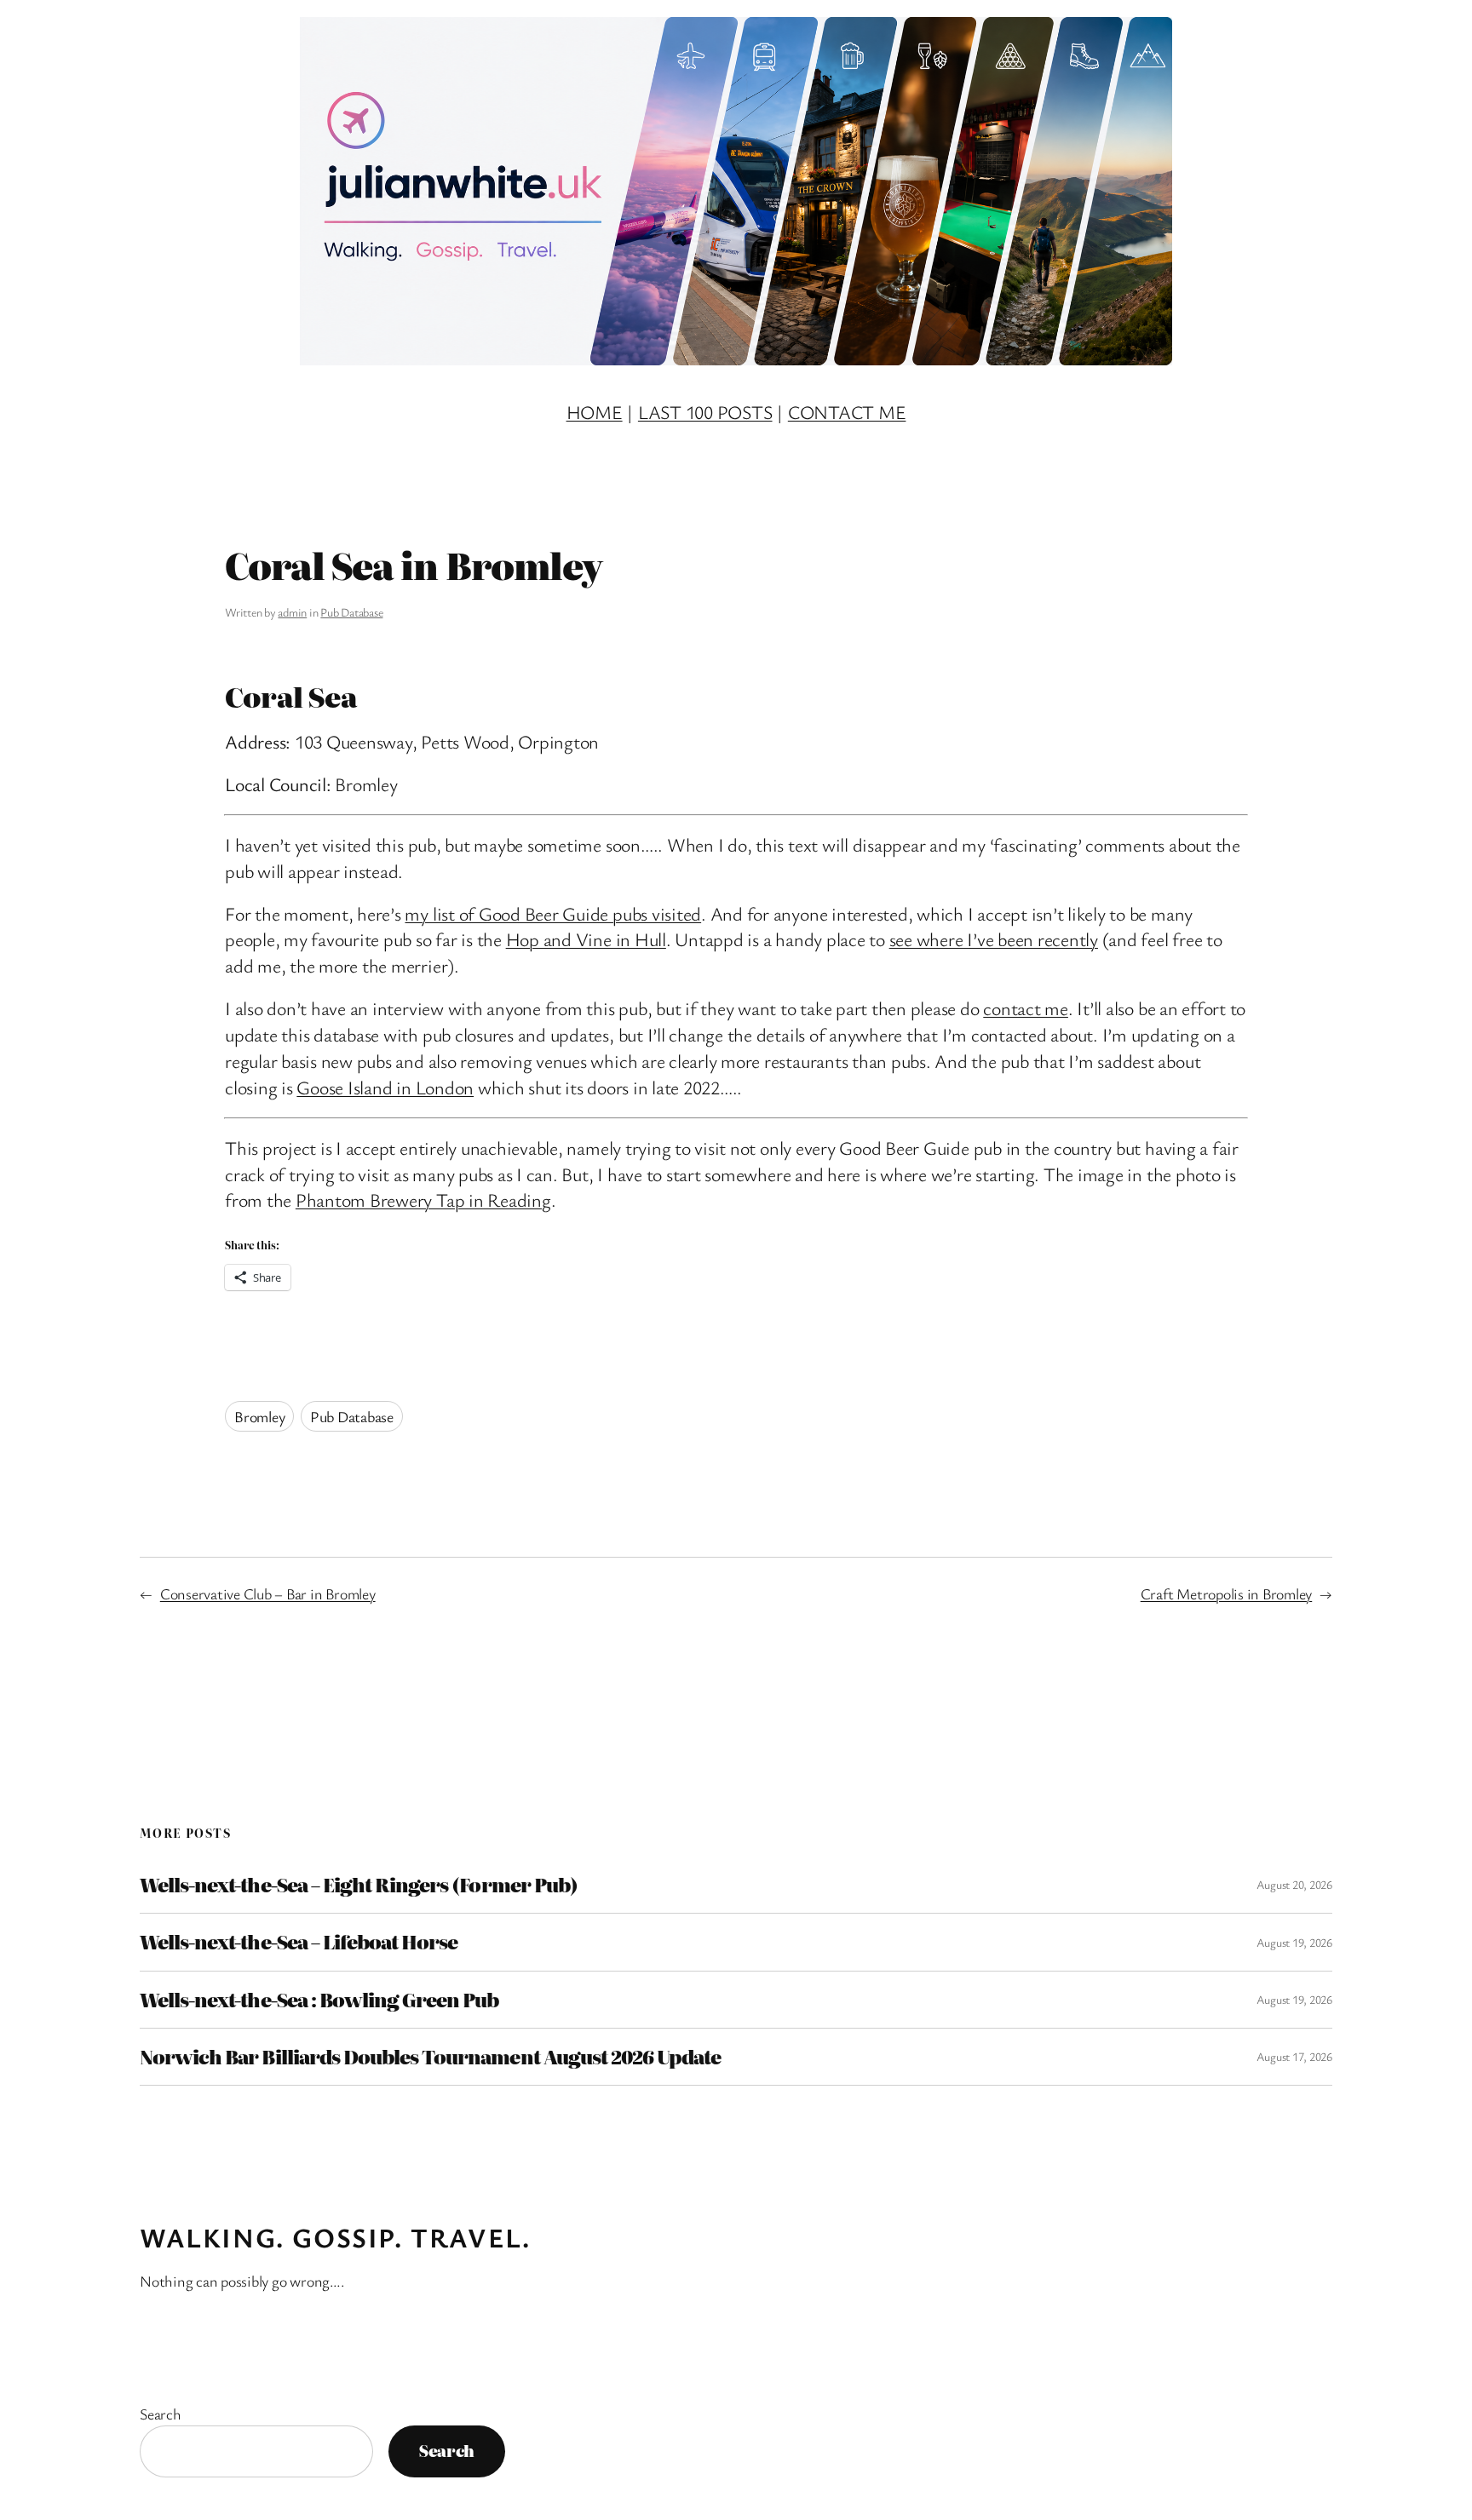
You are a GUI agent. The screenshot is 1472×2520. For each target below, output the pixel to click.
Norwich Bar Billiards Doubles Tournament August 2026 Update (430, 2057)
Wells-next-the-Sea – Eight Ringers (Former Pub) (359, 1885)
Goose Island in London (385, 1087)
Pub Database (351, 612)
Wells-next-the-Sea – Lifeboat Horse (299, 1942)
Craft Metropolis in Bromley (1227, 1593)
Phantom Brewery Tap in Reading (423, 1200)
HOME (595, 412)
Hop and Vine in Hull (586, 939)
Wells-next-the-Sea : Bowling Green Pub (319, 2000)
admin (292, 612)
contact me (1026, 1008)
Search (161, 2414)
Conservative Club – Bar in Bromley (268, 1593)
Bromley (259, 1416)
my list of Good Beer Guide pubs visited (553, 913)
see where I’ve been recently (994, 939)
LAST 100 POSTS (705, 412)
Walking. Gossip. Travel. (335, 2237)
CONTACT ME (847, 412)
